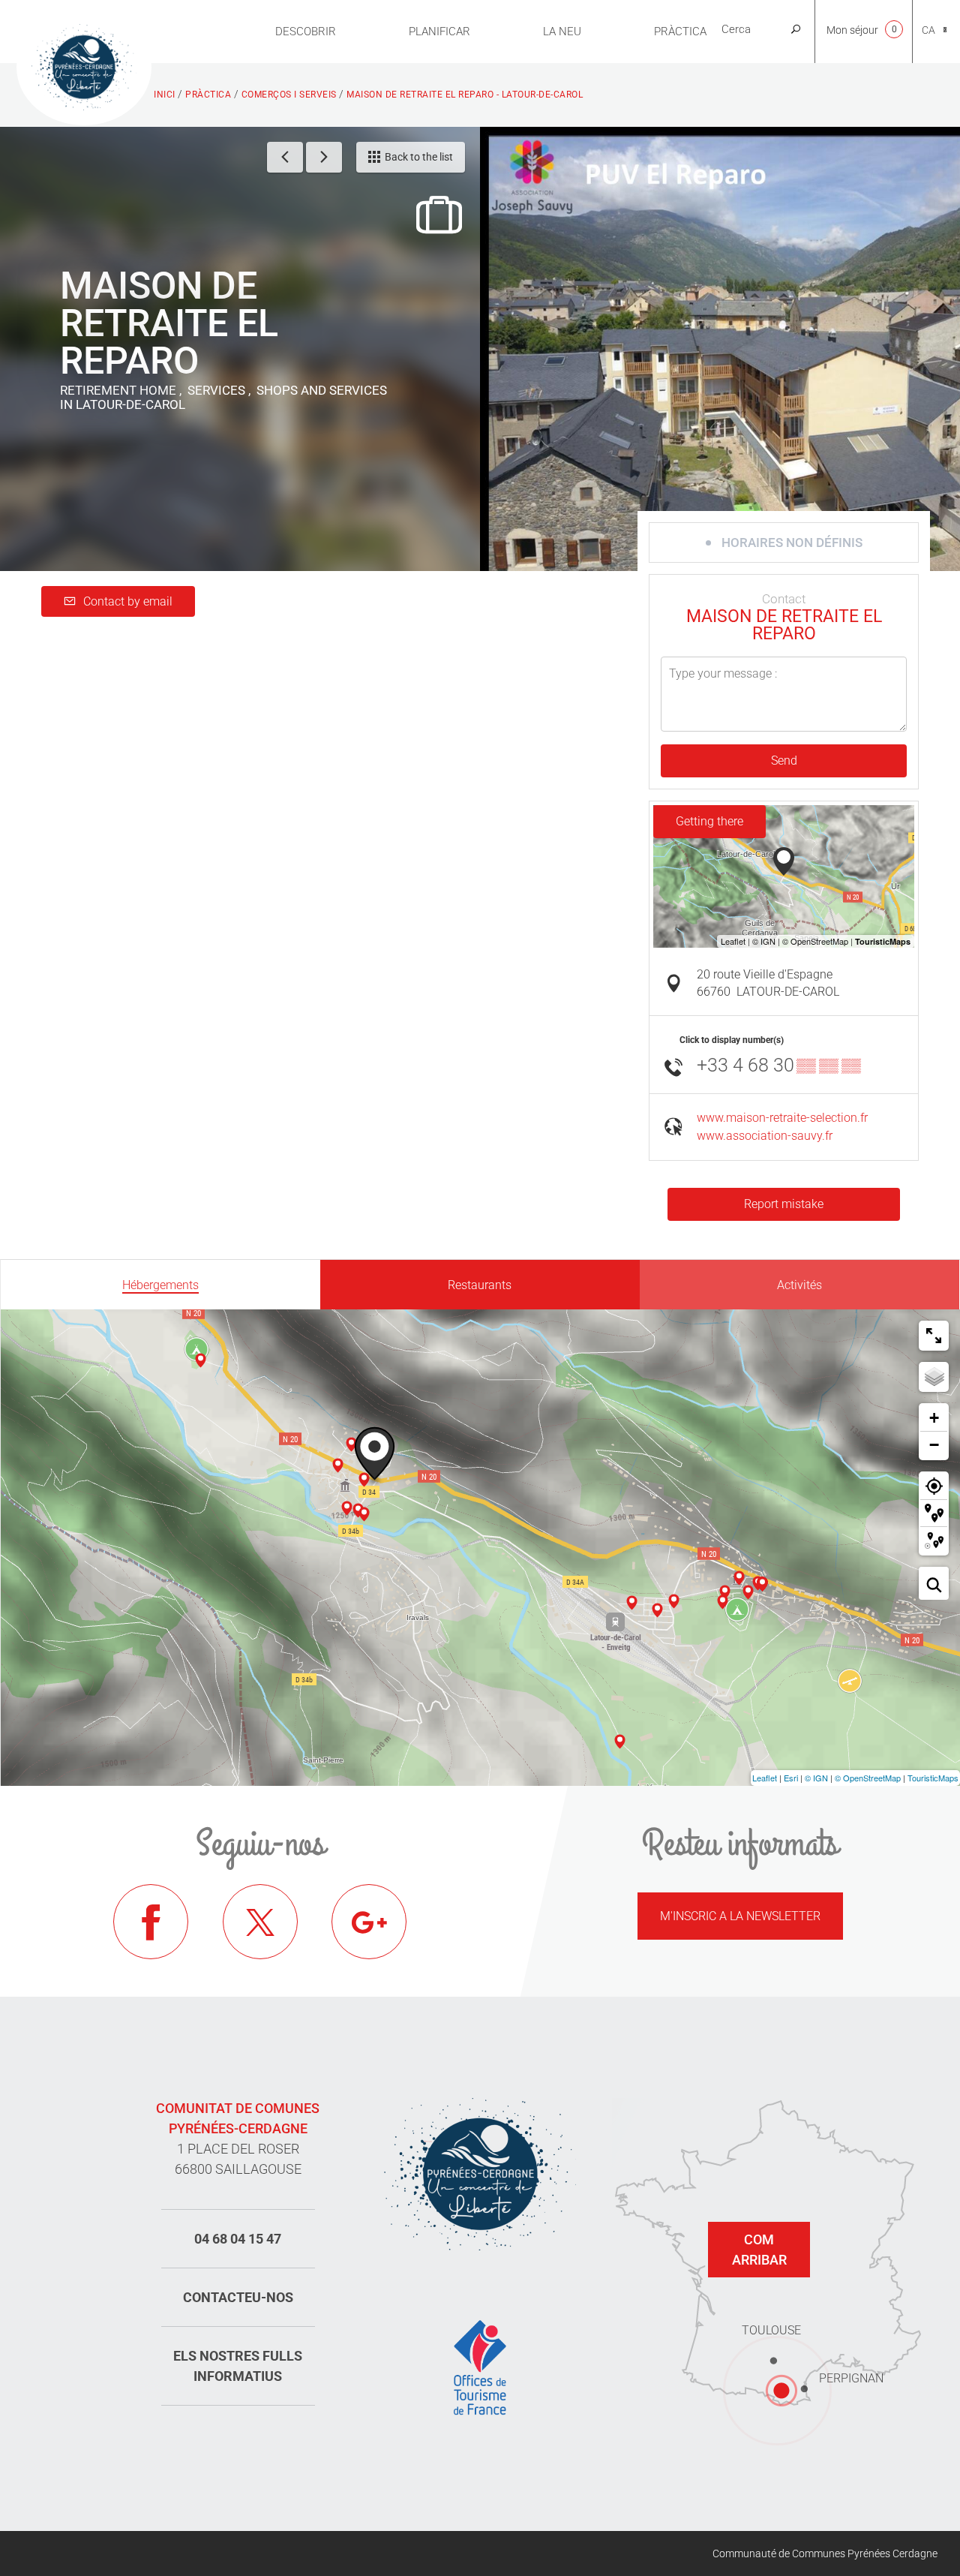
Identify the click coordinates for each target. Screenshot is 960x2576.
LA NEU (562, 32)
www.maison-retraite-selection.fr (782, 1118)
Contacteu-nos (238, 2297)
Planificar (439, 32)
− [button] (934, 1445)
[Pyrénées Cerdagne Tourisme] (84, 65)
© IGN (816, 1778)
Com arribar (759, 2250)
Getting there (709, 821)
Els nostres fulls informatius (238, 2366)
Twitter (260, 1922)
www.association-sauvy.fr (765, 1136)
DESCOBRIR (306, 32)
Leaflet (765, 1778)
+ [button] (934, 1418)
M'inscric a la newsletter (740, 1916)
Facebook (151, 1922)
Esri (791, 1778)
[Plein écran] (934, 1336)
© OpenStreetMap (868, 1778)
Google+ (369, 1922)
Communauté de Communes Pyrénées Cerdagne (825, 2553)
